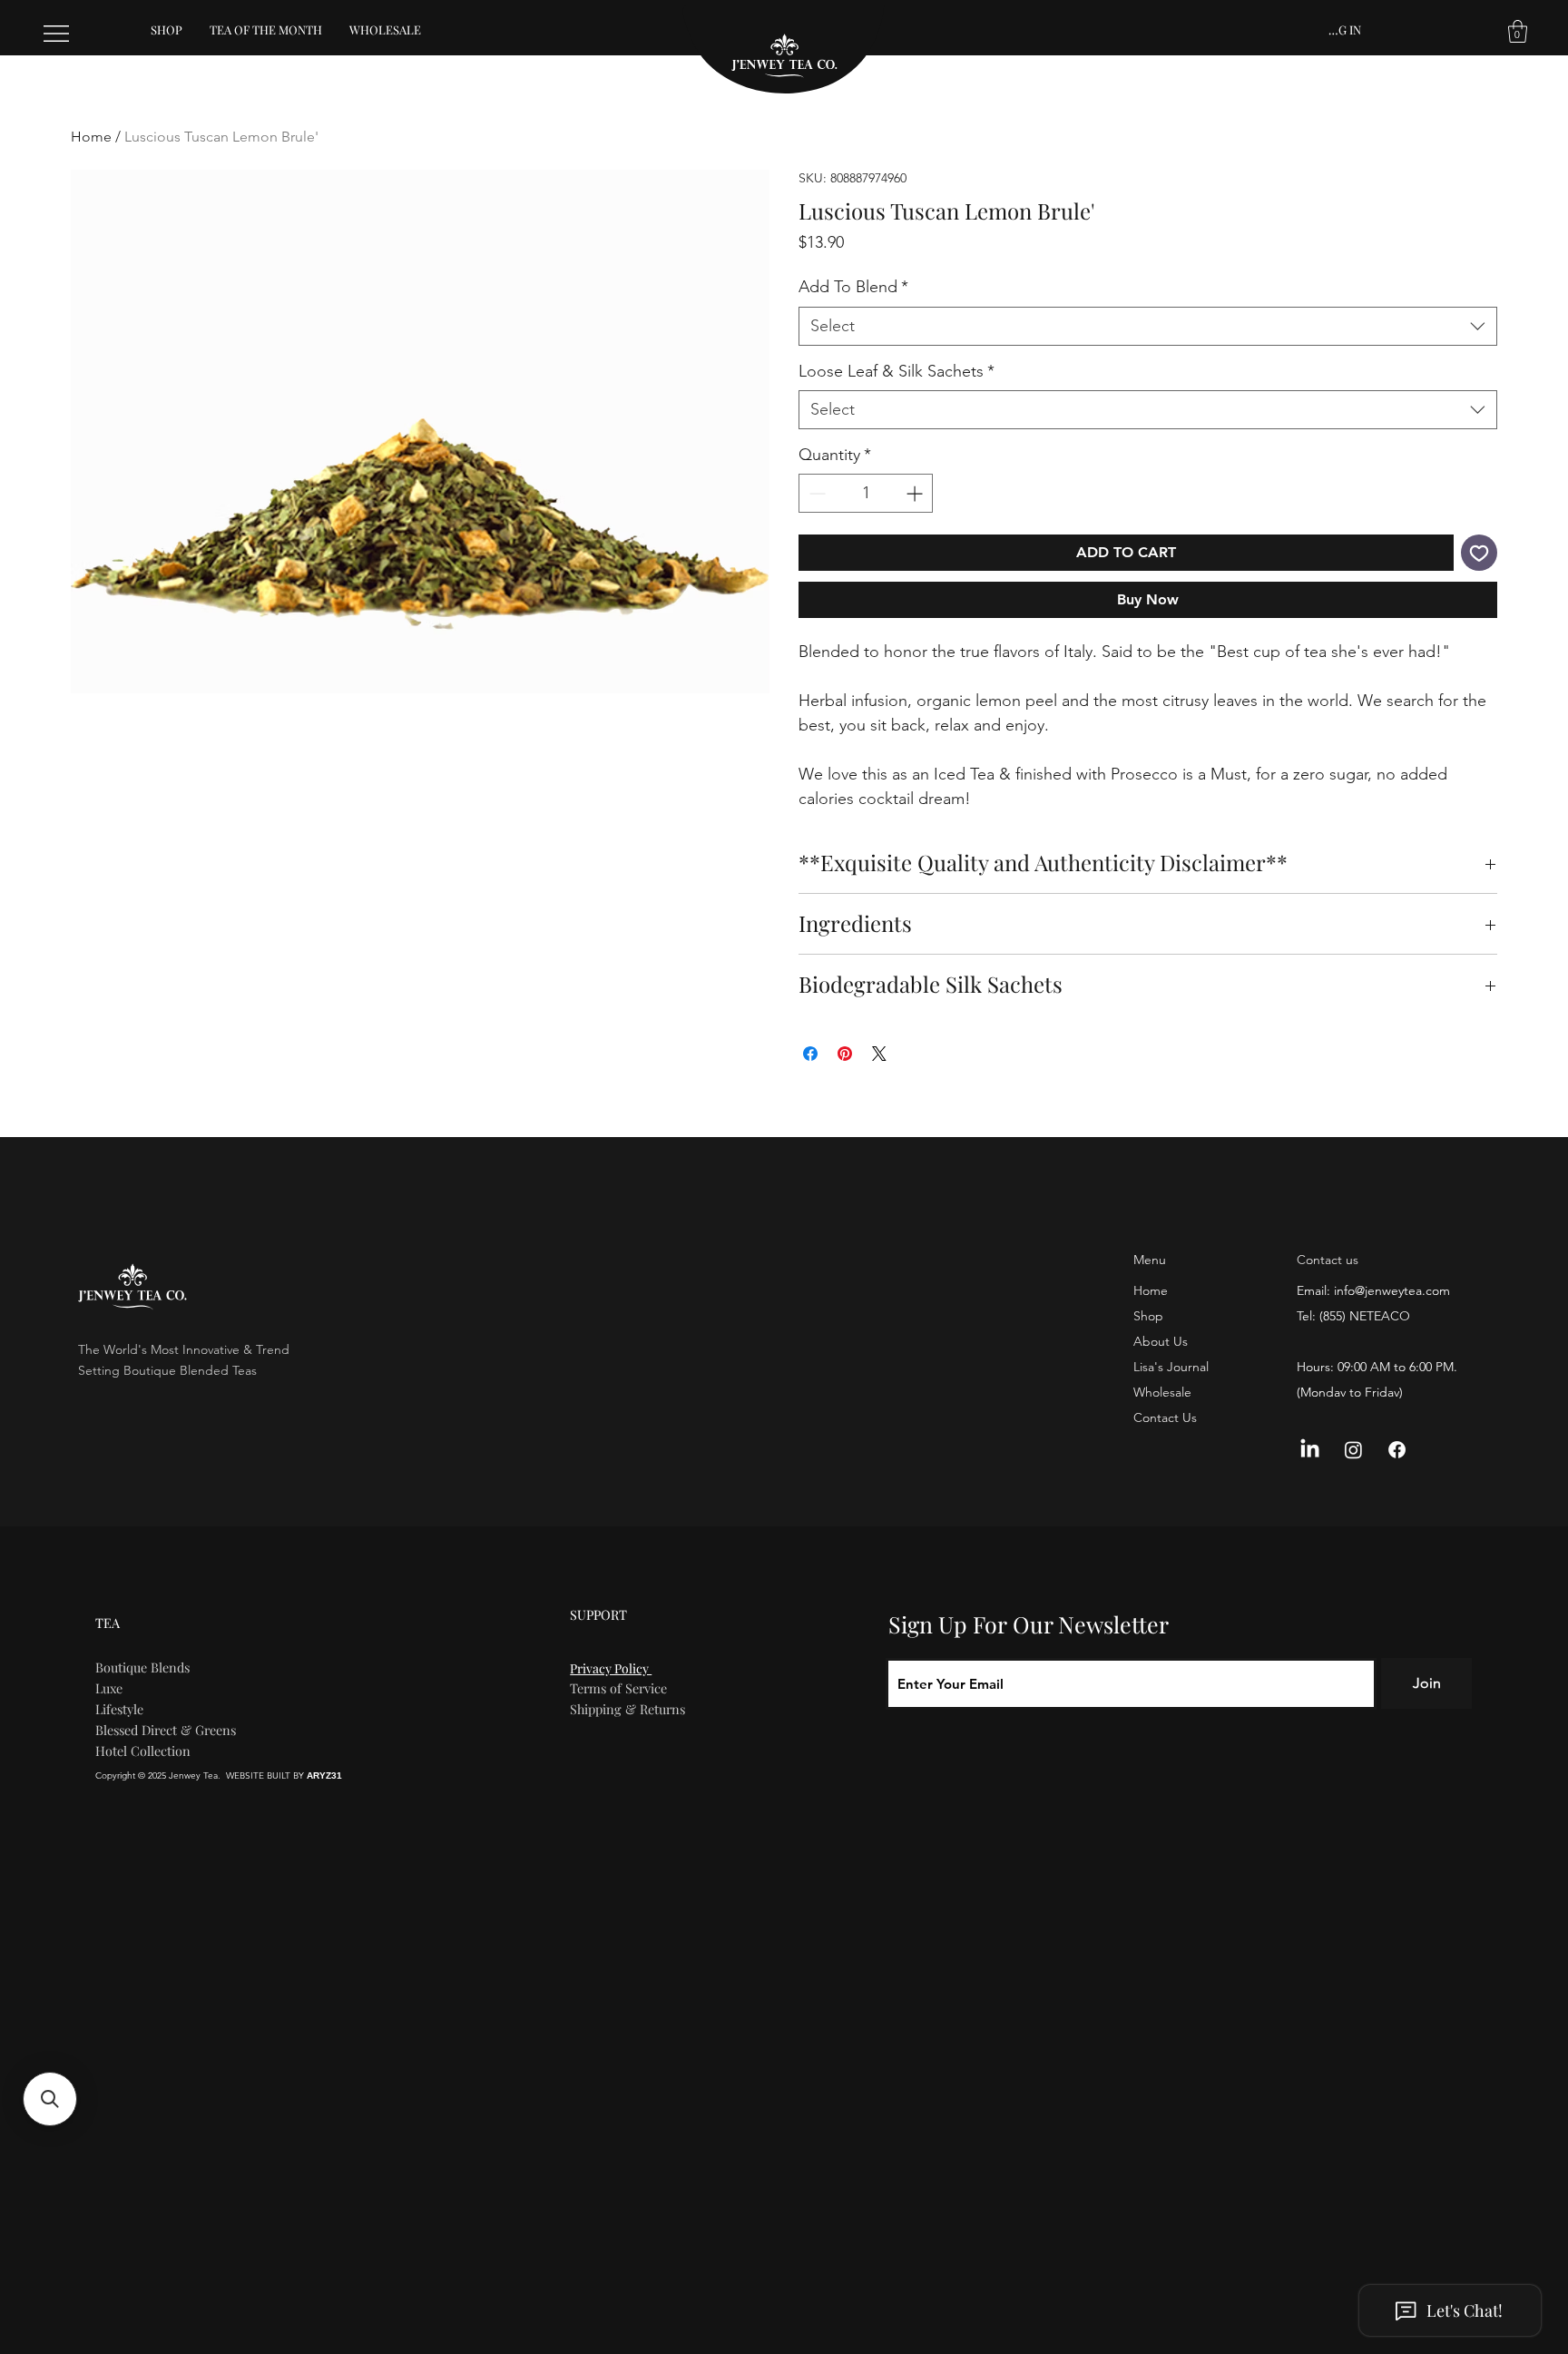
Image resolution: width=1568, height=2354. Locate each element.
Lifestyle (119, 1709)
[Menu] (57, 34)
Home (91, 137)
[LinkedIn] (1310, 1450)
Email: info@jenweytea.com (1373, 1290)
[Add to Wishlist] (1479, 553)
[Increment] (916, 493)
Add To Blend (853, 287)
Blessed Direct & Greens (166, 1730)
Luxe (109, 1688)
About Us (1161, 1341)
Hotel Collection (143, 1751)
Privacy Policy (611, 1668)
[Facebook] (1397, 1450)
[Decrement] (815, 493)
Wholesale (1162, 1392)
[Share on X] (879, 1054)
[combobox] (1148, 326)
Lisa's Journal (1171, 1367)
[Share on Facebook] (810, 1054)
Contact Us (1165, 1417)
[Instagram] (1353, 1450)
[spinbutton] (866, 493)
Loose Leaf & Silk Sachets (897, 371)
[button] (1518, 31)
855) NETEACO (1367, 1316)
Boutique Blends (142, 1667)
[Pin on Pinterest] (845, 1054)
